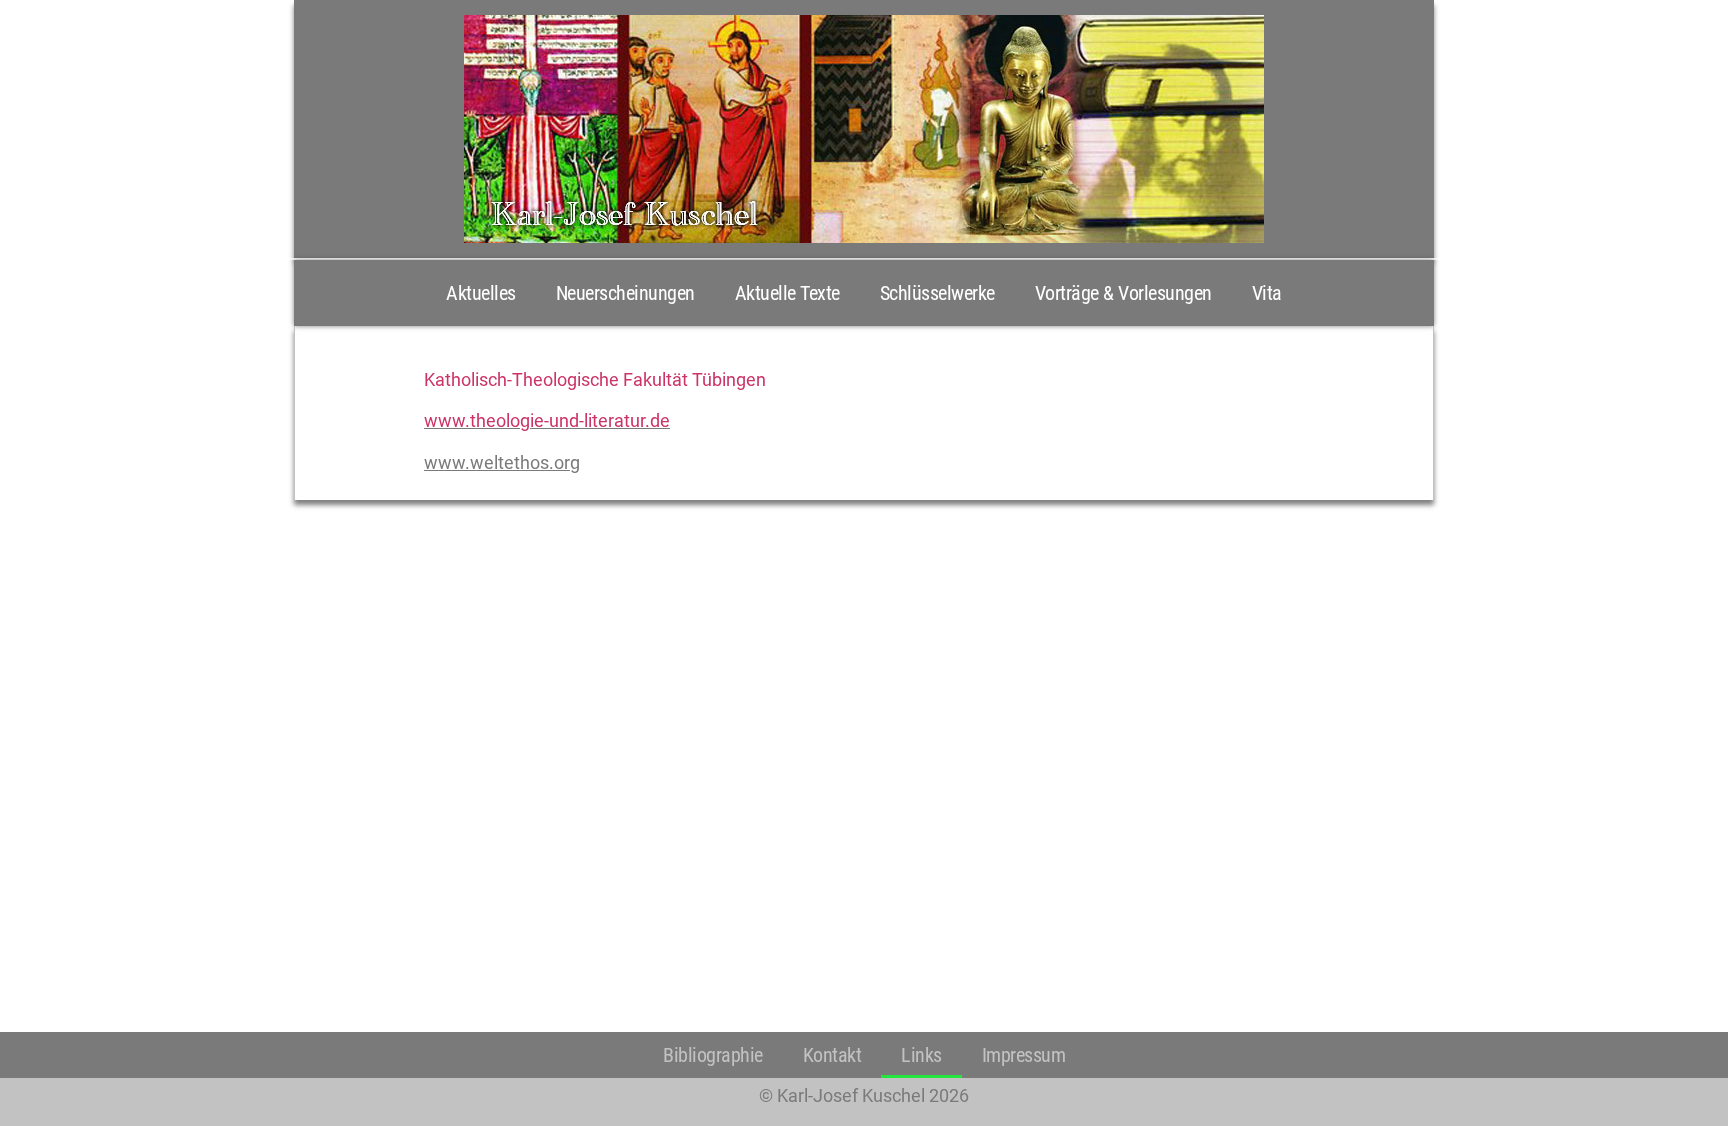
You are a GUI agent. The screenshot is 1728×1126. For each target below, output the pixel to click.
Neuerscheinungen (625, 293)
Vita (1267, 293)
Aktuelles (481, 293)
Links (921, 1055)
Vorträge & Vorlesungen (1123, 293)
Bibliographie (713, 1055)
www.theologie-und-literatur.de (547, 420)
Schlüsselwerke (937, 293)
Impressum (1024, 1055)
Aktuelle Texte (787, 293)
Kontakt (832, 1055)
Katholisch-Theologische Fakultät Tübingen (595, 379)
